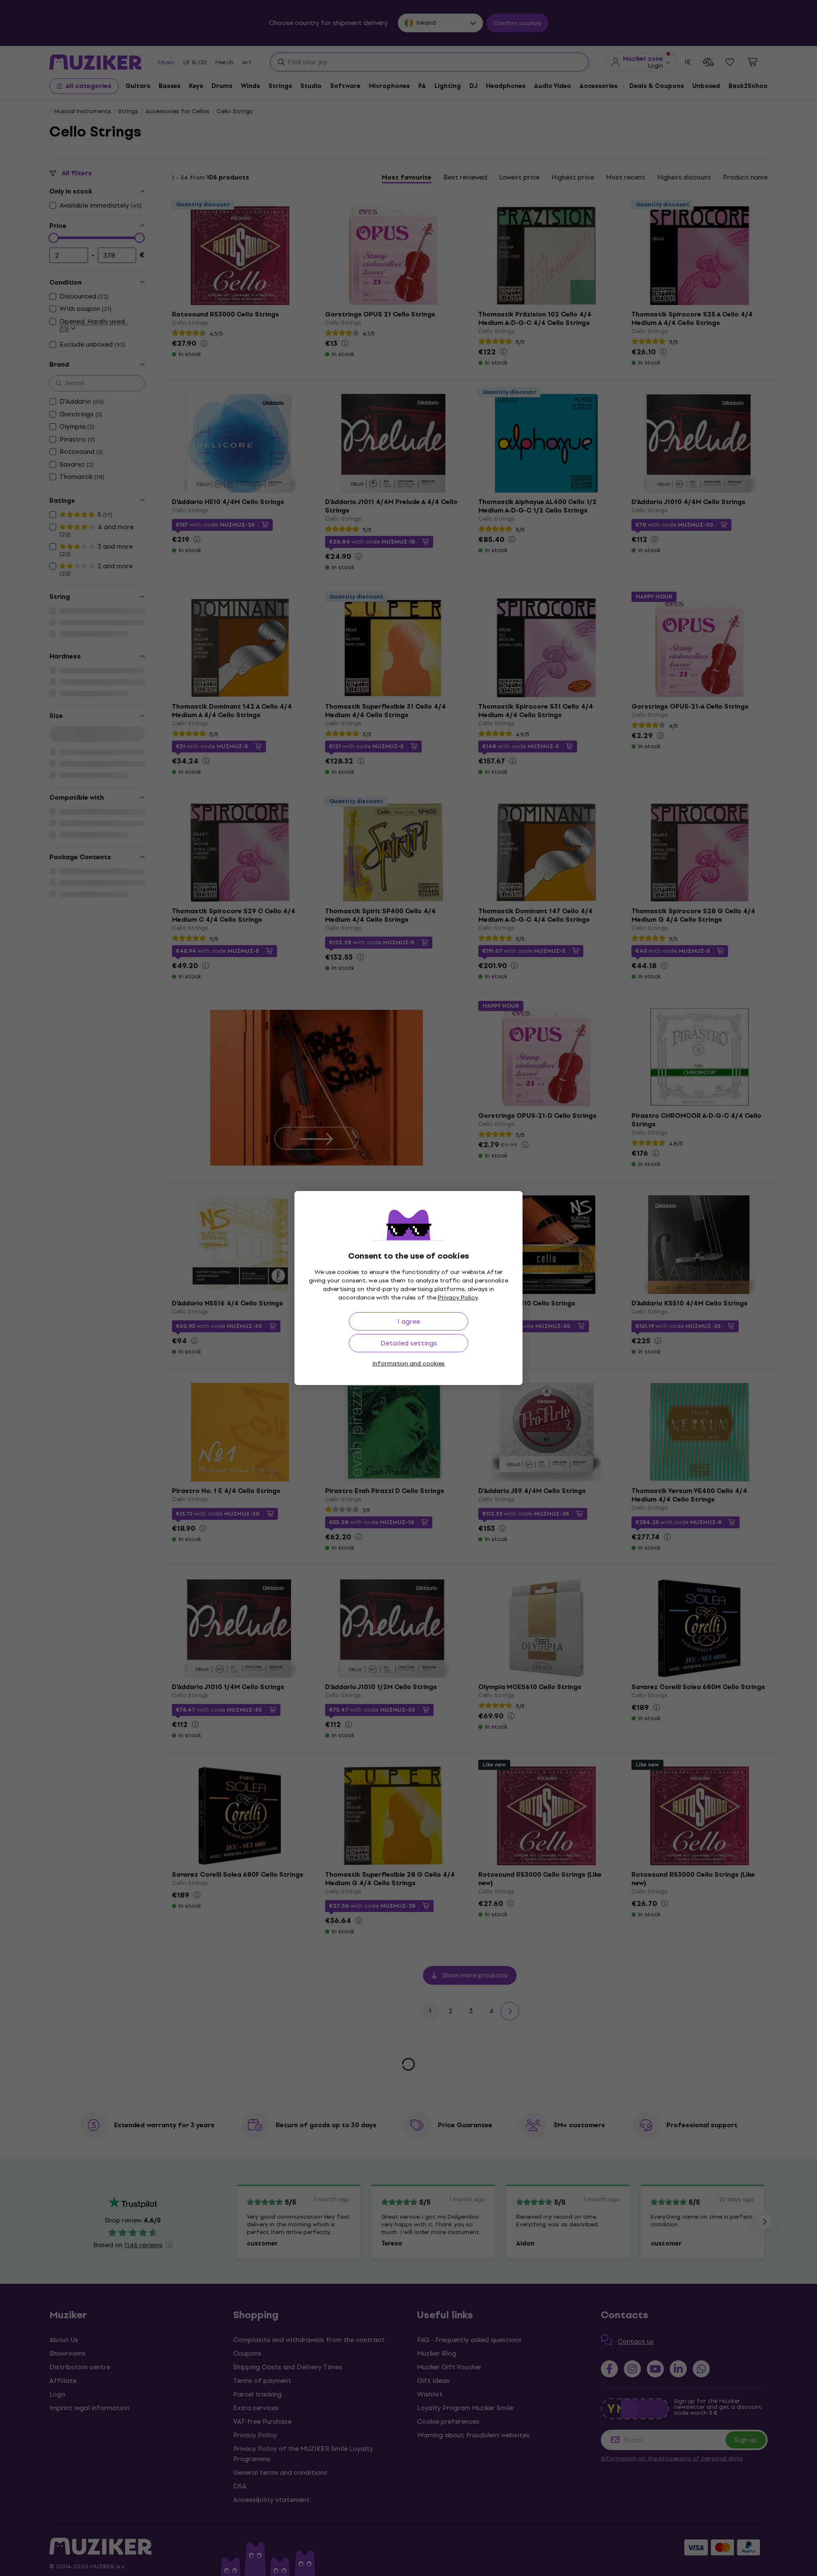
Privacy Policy (458, 1298)
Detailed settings (409, 1343)
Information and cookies (408, 1364)
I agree (409, 1321)
